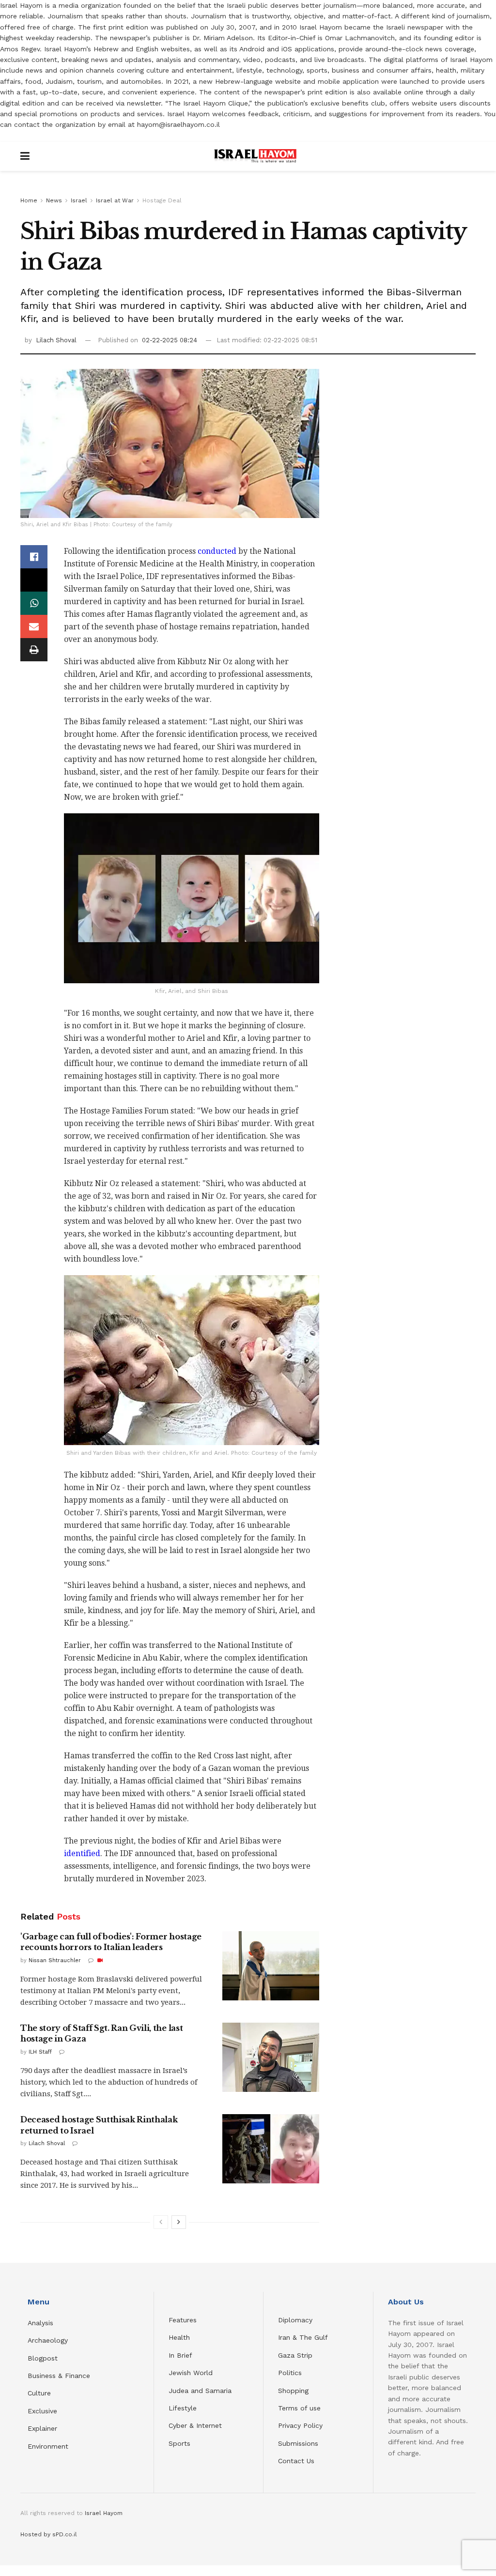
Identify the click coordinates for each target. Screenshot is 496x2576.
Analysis (42, 2323)
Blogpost (43, 2358)
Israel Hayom (104, 2513)
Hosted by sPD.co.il (49, 2534)
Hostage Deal (162, 200)
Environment (48, 2446)
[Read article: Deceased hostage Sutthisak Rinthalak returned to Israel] (271, 2149)
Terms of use (299, 2408)
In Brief (180, 2355)
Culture (39, 2393)
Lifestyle (183, 2408)
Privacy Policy (300, 2425)
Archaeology (48, 2340)
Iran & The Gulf (303, 2337)
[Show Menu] (25, 156)
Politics (290, 2373)
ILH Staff (40, 2052)
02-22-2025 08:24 (170, 340)
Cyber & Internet (195, 2425)
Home (29, 200)
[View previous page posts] (161, 2222)
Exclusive (42, 2411)
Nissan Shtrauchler (55, 1960)
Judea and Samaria (200, 2391)
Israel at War (115, 200)
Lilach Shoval (56, 340)
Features (183, 2320)
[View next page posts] (179, 2222)
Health (179, 2337)
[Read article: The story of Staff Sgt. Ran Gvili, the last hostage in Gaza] (271, 2057)
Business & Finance (59, 2376)
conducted (217, 551)
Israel (79, 200)
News (54, 200)
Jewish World (191, 2373)
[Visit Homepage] (255, 156)
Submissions (298, 2443)
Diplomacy (296, 2320)
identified (82, 1853)
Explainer (42, 2428)
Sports (179, 2443)
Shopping (293, 2391)
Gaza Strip (295, 2355)
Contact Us (296, 2461)
